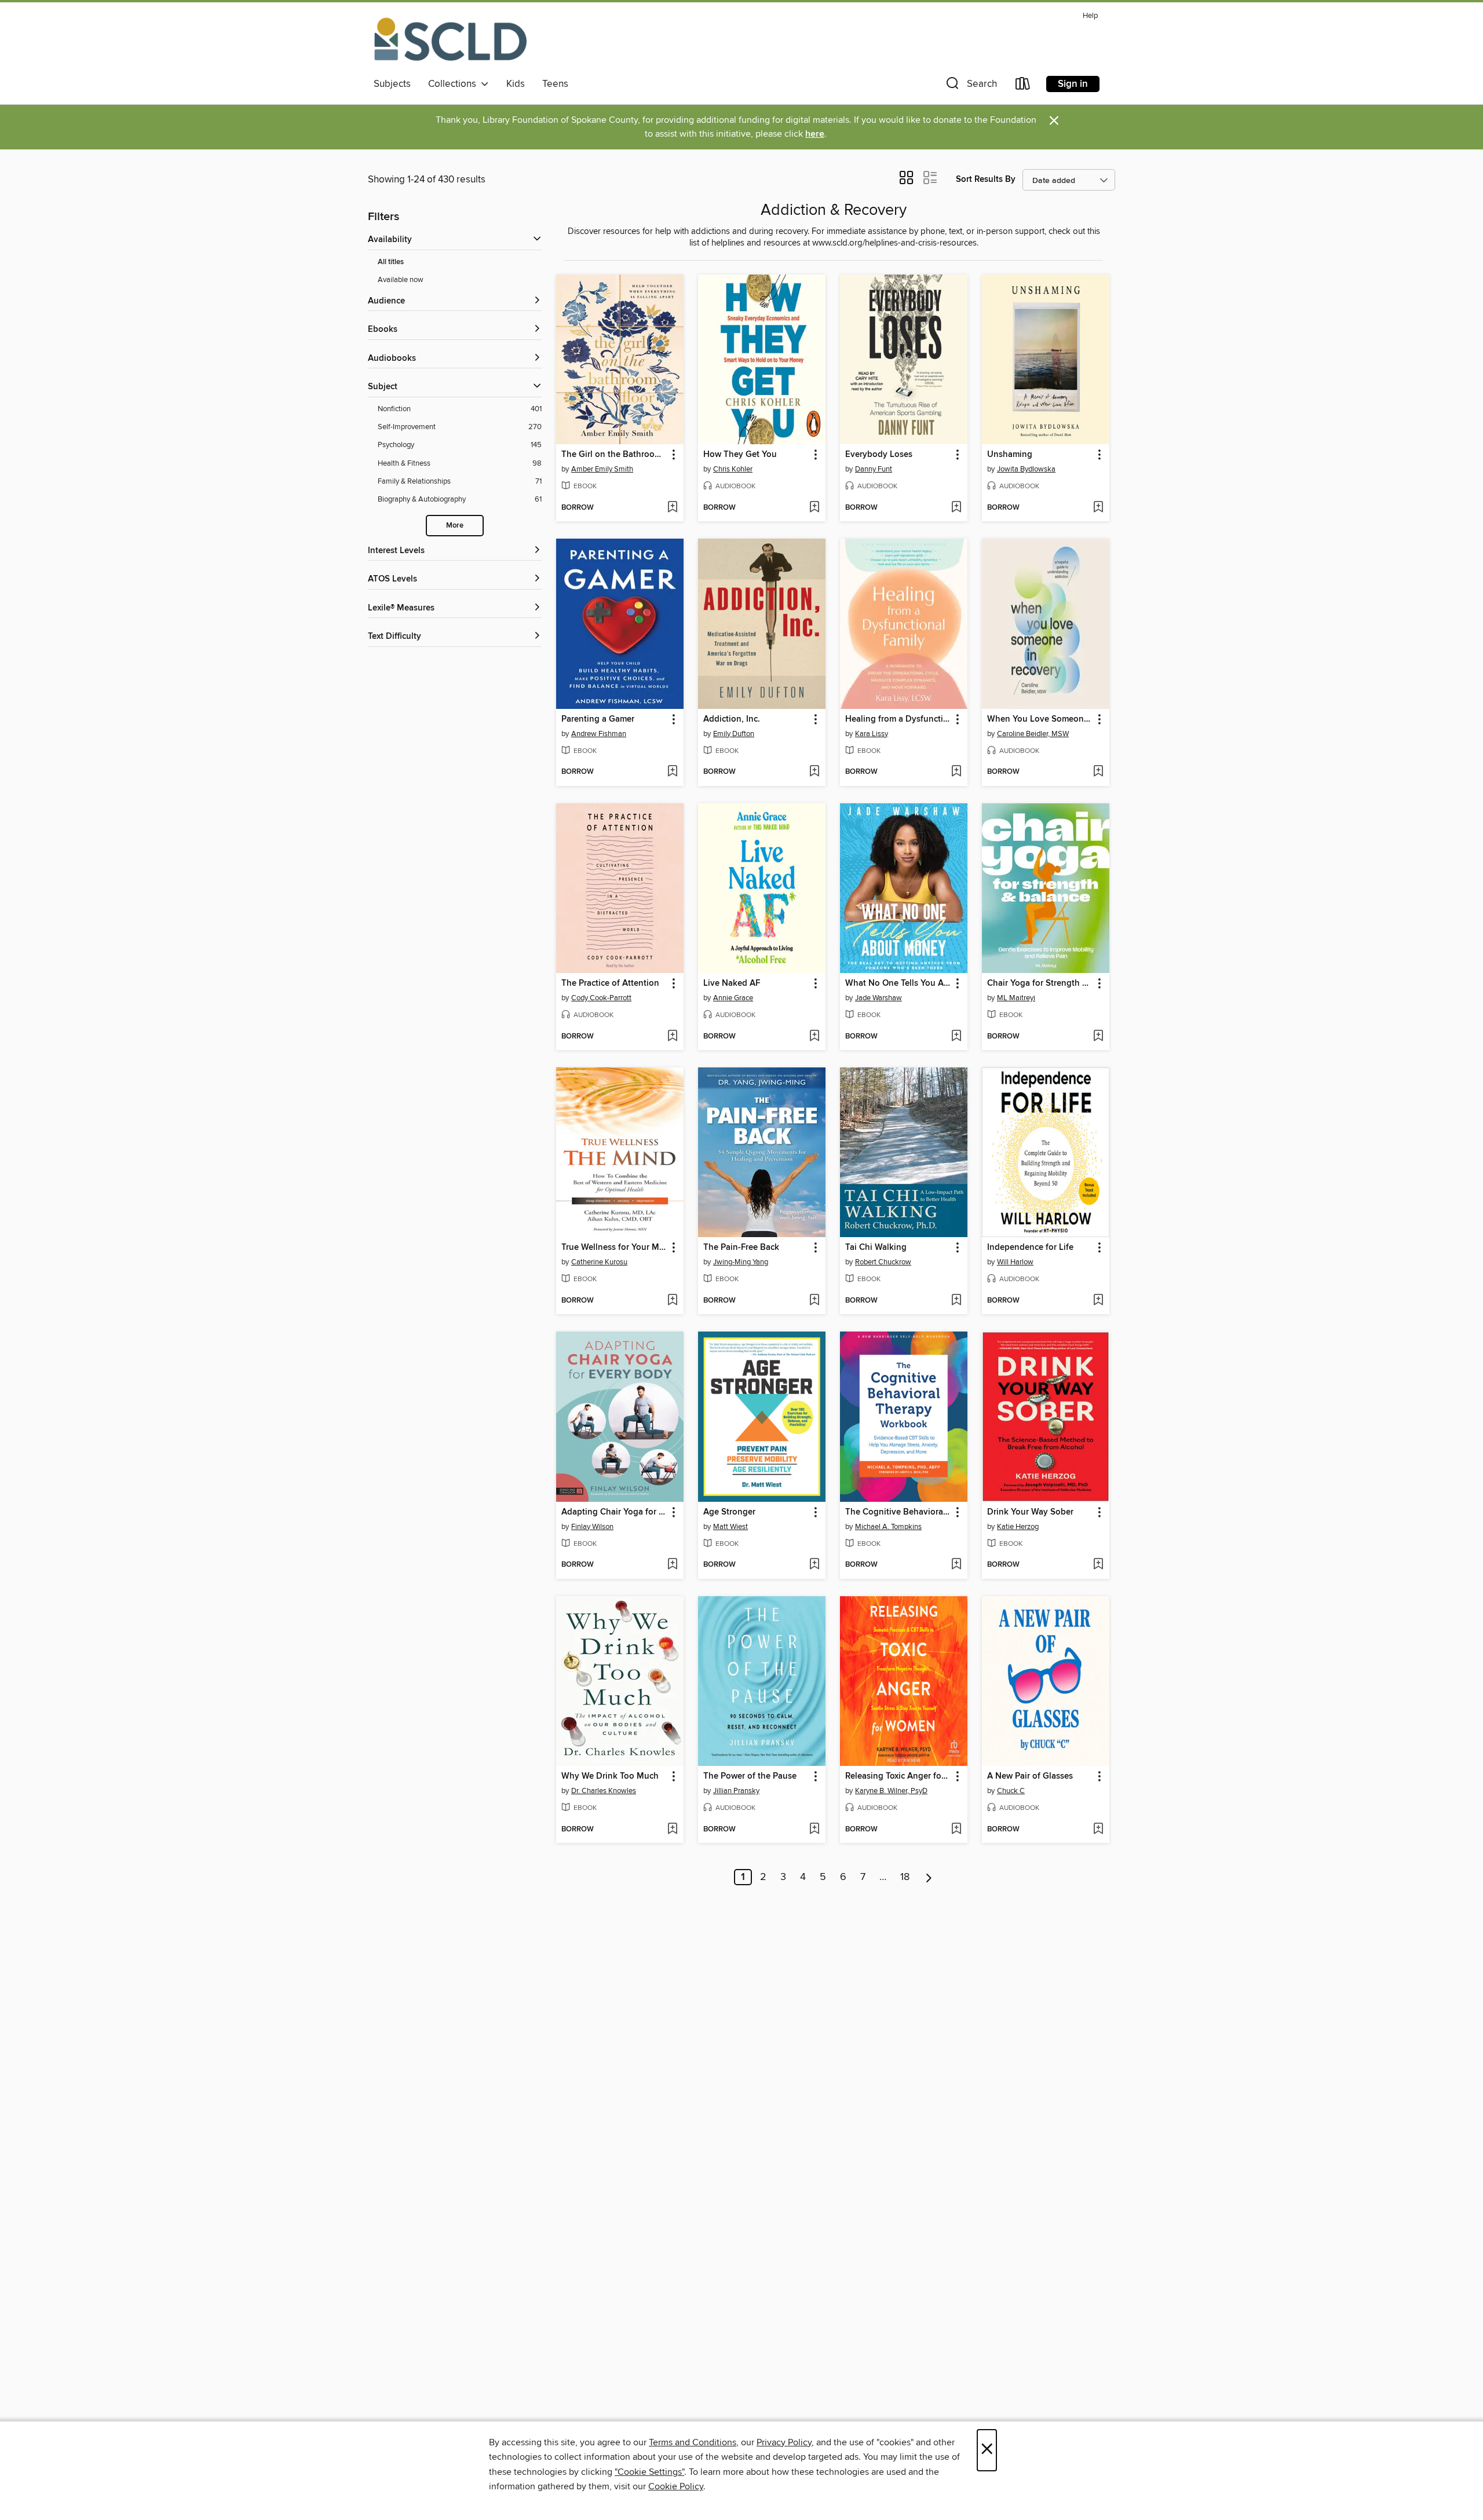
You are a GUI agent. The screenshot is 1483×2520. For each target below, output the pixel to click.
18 (905, 1877)
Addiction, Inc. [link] (732, 719)
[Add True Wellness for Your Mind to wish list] (672, 1301)
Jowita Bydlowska (1026, 469)
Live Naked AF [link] (732, 983)
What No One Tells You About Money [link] (898, 983)
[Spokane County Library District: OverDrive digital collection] (450, 40)
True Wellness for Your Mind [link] (614, 1248)
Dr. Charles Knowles (604, 1791)
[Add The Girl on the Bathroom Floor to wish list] (672, 508)
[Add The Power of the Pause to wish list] (814, 1830)
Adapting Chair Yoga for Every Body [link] (614, 1512)
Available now (401, 280)
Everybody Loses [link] (879, 455)
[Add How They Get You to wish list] (814, 508)
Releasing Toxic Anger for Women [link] (898, 1776)
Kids (516, 84)
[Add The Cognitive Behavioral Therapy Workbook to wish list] (956, 1565)
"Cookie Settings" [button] (649, 2472)
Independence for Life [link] (1030, 1248)
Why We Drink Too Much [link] (610, 1776)
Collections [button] (454, 84)
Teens (555, 84)
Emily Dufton (734, 734)
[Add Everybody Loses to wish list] (956, 508)
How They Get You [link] (740, 455)
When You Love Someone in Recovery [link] (1040, 719)
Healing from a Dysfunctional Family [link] (898, 719)
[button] (970, 86)
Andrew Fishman (599, 734)
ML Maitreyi (1016, 998)
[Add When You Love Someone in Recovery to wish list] (1098, 772)
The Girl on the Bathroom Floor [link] (614, 455)
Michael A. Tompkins (888, 1527)
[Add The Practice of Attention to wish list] (672, 1037)
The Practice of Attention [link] (610, 983)
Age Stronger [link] (729, 1512)
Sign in (1073, 84)
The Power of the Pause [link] (750, 1776)
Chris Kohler (733, 469)
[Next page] (929, 1877)
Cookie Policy (676, 2486)
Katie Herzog (1018, 1527)
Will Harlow (1015, 1262)
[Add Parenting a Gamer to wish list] (672, 772)
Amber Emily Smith (602, 469)
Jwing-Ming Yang (741, 1262)
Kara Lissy (872, 734)
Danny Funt (874, 469)
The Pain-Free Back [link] (741, 1248)
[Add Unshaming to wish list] (1098, 508)
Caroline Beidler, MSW (1033, 734)
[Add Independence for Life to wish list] (1098, 1301)
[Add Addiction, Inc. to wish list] (814, 772)
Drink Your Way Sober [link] (1030, 1512)
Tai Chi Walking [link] (876, 1248)
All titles (391, 262)
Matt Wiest (730, 1527)
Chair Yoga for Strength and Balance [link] (1040, 983)
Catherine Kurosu (599, 1262)
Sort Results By (986, 179)
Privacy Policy (784, 2442)
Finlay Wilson (592, 1527)
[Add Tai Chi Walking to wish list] (956, 1301)
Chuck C (1011, 1791)
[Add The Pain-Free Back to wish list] (814, 1301)
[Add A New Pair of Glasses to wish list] (1098, 1830)
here (815, 134)
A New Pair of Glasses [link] (1030, 1776)
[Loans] (1023, 86)
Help (1090, 16)
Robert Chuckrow (883, 1262)
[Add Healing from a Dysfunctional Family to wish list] (956, 772)
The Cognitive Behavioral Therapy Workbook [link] (898, 1512)
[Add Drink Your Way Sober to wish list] (1098, 1565)
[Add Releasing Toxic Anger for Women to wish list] (956, 1830)
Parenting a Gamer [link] (598, 719)
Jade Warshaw (879, 998)
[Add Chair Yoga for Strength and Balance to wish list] (1098, 1037)
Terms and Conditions (693, 2442)
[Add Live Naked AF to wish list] (814, 1037)
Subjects (392, 84)
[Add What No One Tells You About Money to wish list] (956, 1037)
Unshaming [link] (1010, 455)
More (455, 526)
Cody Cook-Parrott (601, 998)
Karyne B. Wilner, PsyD (891, 1791)
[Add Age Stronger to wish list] (814, 1565)
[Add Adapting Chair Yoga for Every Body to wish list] (672, 1565)
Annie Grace (733, 998)
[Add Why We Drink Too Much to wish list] (672, 1830)
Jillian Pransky (736, 1791)
